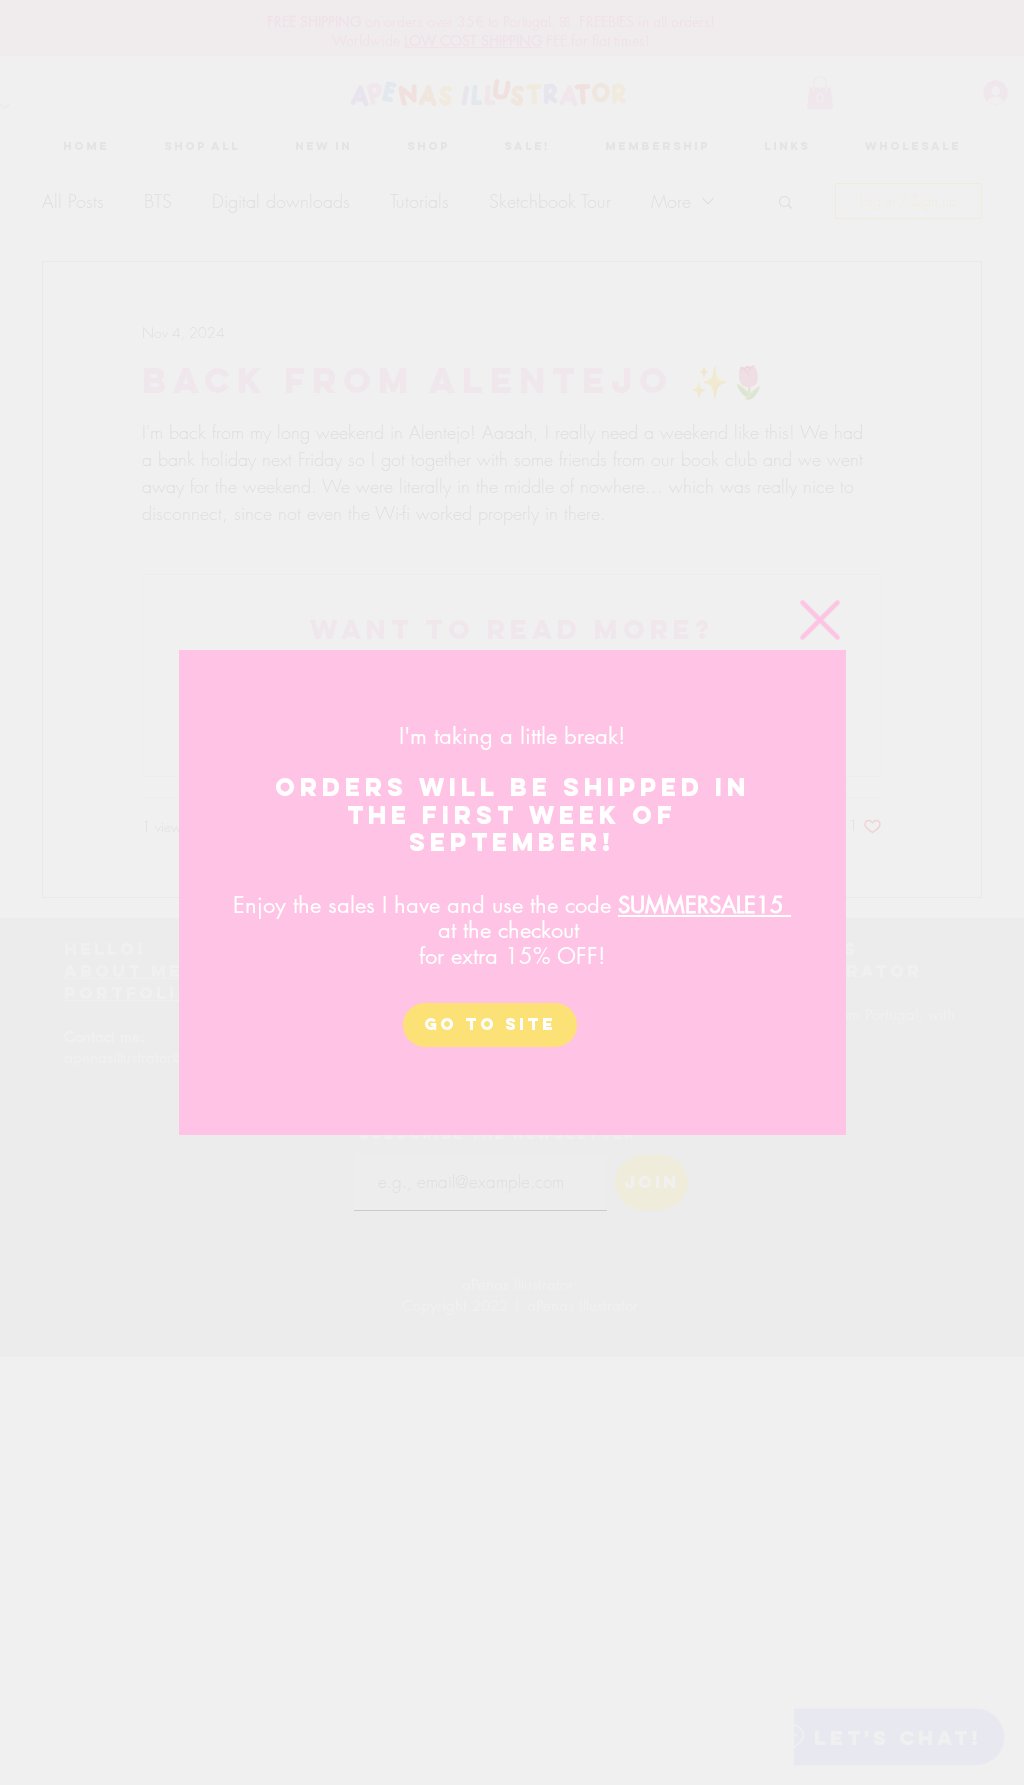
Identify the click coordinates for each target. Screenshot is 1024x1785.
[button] (820, 620)
